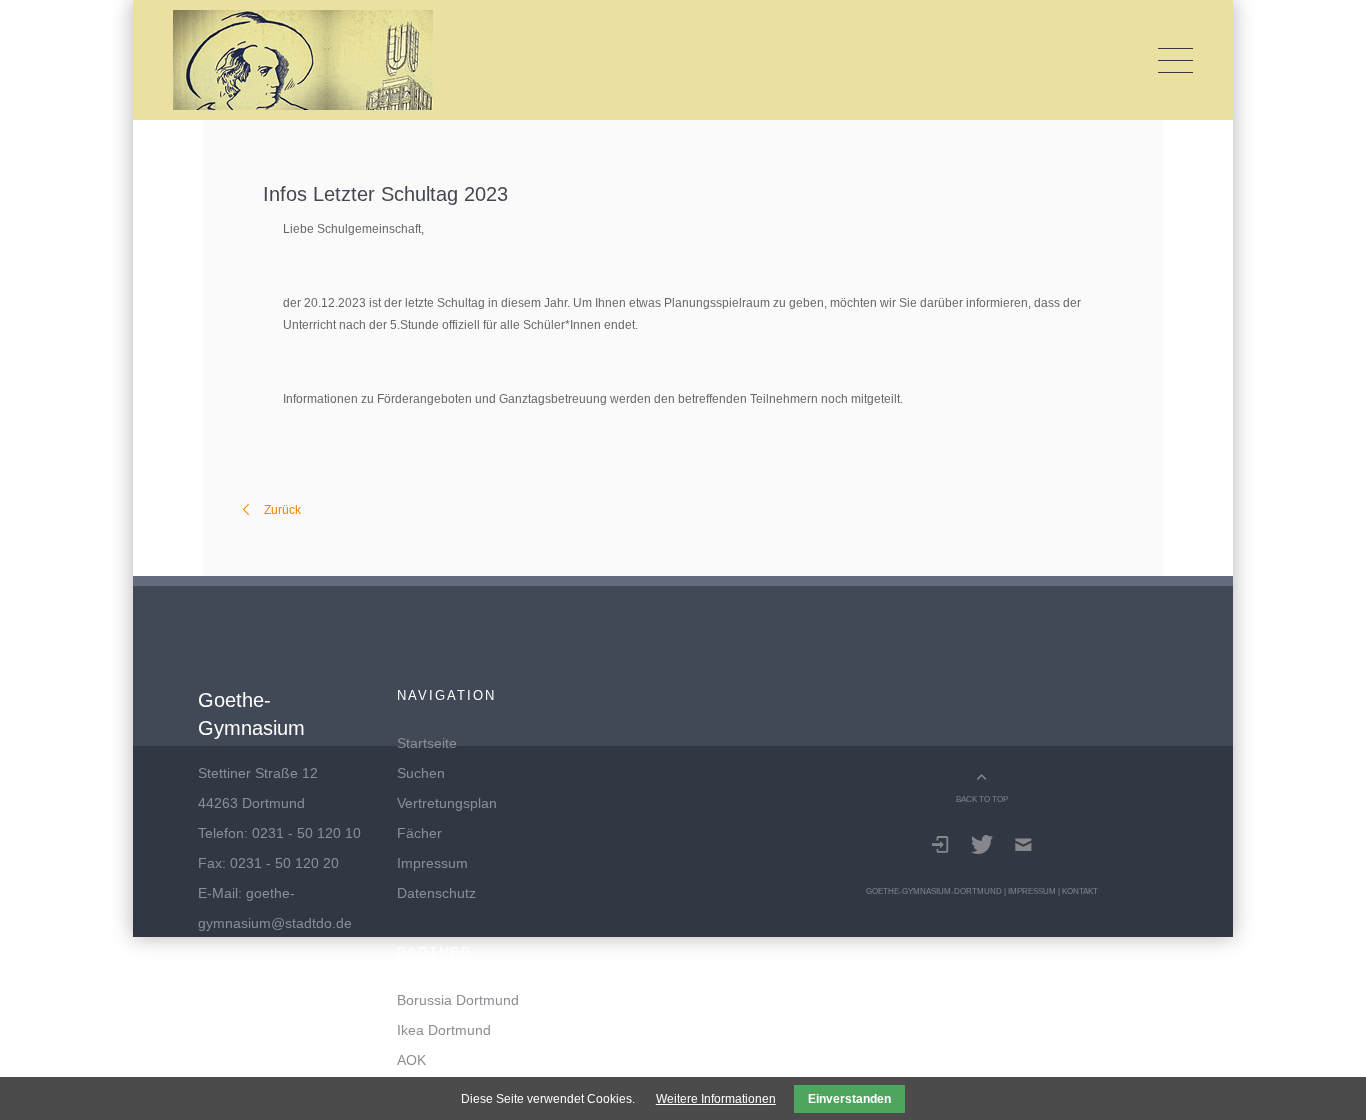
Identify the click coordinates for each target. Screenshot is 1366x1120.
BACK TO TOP (982, 799)
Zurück (282, 510)
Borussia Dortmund (458, 1000)
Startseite (427, 743)
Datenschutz (436, 893)
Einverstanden (849, 1099)
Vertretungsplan (447, 803)
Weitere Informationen (716, 1099)
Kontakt (1080, 891)
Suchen (421, 773)
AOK (411, 1060)
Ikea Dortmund (444, 1030)
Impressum (432, 863)
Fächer (419, 833)
